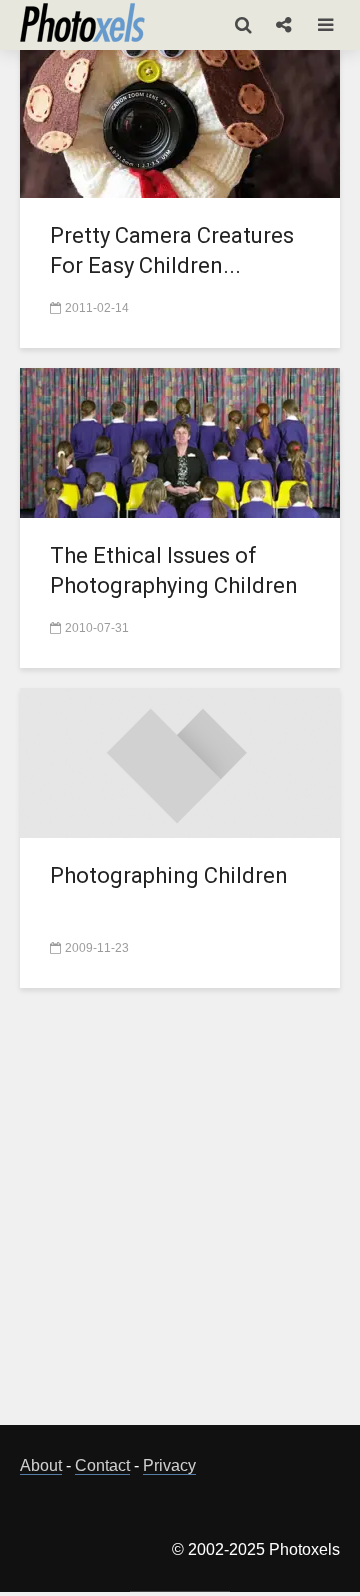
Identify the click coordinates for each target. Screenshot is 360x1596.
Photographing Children (169, 875)
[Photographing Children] (180, 761)
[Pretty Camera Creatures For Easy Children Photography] (180, 121)
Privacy (169, 1465)
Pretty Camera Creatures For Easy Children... (172, 250)
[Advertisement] (180, 1218)
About (41, 1465)
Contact (102, 1465)
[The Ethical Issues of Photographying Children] (180, 441)
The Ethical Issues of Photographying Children (174, 570)
